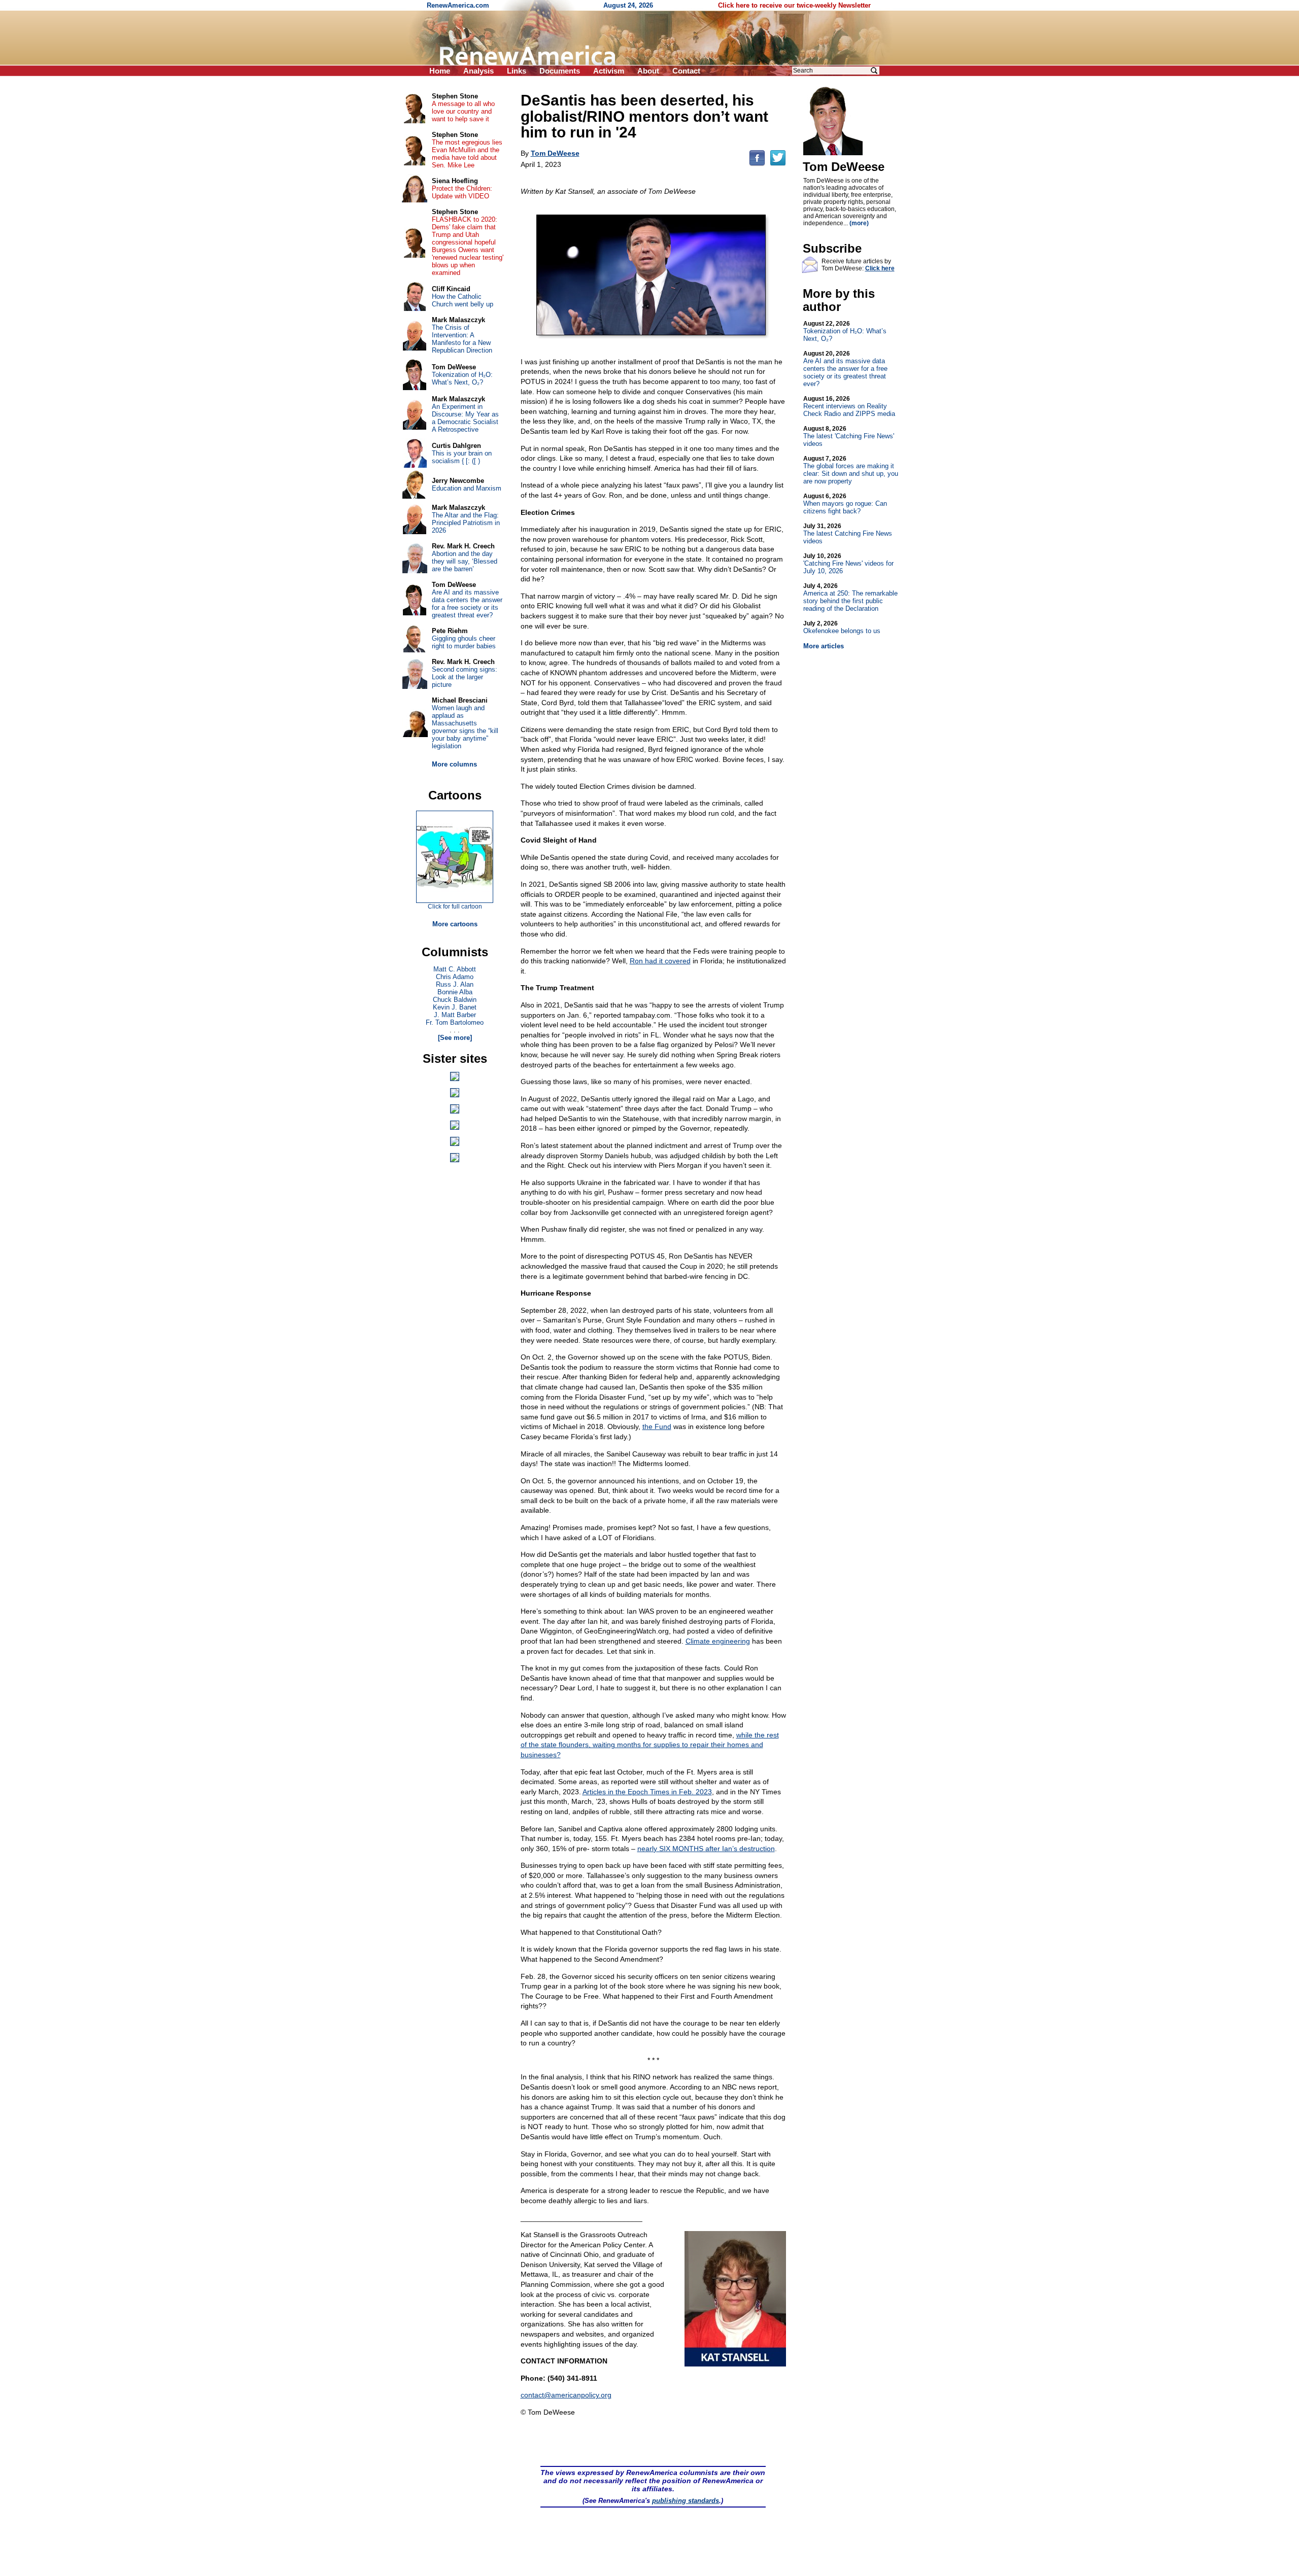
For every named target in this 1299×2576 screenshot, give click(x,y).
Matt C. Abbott (455, 969)
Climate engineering (718, 1641)
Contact (686, 71)
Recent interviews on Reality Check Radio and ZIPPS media (849, 406)
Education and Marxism (467, 488)
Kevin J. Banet (455, 1007)
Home (440, 71)
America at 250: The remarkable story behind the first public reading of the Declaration (850, 597)
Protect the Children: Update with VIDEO (462, 192)
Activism (609, 71)
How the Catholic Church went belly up (463, 300)
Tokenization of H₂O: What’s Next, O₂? (845, 331)
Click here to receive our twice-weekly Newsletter (794, 5)
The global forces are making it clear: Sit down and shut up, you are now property (851, 470)
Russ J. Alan (455, 984)
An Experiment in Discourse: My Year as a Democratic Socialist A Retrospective (465, 418)
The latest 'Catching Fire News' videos (849, 436)
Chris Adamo (455, 977)
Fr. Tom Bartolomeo (455, 1022)
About (648, 71)
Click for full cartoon (455, 907)
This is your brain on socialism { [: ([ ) (462, 457)
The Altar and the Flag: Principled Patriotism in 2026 (466, 523)
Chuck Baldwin (455, 1000)
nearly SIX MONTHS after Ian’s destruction (706, 1849)
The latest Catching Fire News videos (848, 534)
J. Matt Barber (455, 1015)
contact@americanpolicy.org (566, 2395)
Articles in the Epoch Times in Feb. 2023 (647, 1792)
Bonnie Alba (455, 992)
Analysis (478, 71)
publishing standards (686, 2501)
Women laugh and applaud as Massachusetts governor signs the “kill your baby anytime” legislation (465, 727)
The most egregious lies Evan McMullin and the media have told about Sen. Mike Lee (467, 154)
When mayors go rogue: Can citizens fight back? (845, 504)
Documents (560, 71)
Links (517, 71)
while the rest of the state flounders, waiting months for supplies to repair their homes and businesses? (650, 1745)
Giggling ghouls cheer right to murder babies (464, 642)
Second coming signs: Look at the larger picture (465, 677)
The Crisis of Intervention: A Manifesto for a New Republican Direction (462, 339)
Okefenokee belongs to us (842, 627)
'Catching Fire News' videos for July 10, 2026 (848, 564)
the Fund (657, 1426)
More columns (454, 764)
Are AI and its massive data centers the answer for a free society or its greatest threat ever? (845, 369)
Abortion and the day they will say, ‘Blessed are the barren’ (465, 561)
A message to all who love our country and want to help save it (463, 111)
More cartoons (455, 924)
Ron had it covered (660, 961)
